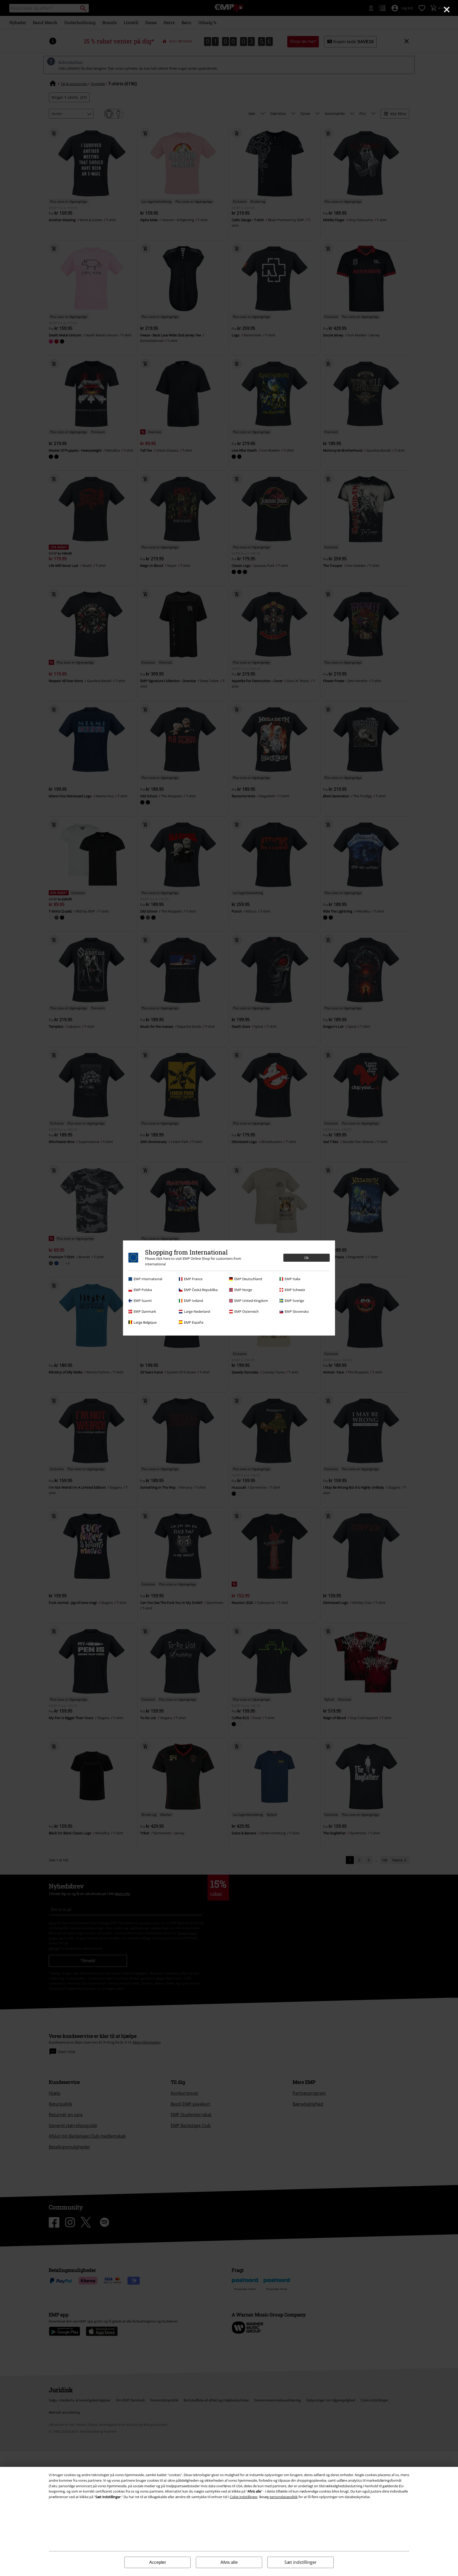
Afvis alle (229, 2562)
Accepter (158, 2562)
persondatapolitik (284, 2497)
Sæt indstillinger (301, 2562)
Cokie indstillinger (244, 2497)
